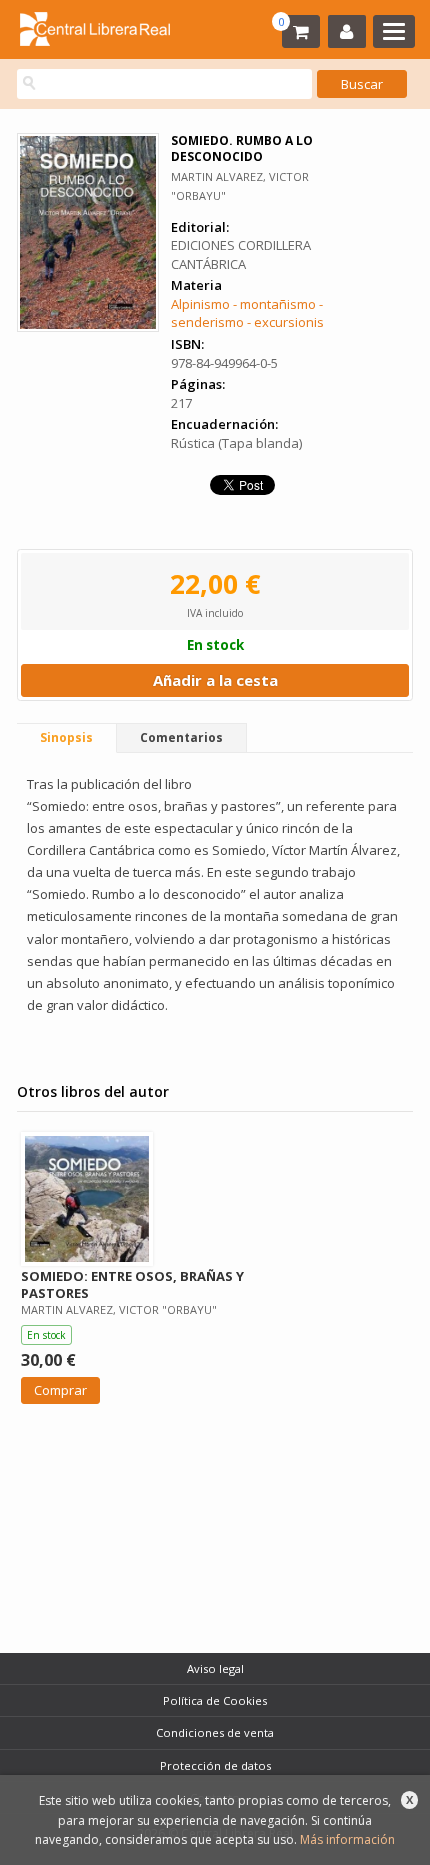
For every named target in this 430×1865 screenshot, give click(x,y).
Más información (347, 1839)
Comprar (60, 1390)
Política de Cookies (215, 1700)
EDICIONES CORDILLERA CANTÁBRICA (241, 254)
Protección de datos (215, 1765)
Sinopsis (66, 737)
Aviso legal (215, 1668)
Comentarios (181, 737)
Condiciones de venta (215, 1732)
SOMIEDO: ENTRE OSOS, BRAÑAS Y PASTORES (132, 1284)
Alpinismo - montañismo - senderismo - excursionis (247, 313)
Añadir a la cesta (215, 680)
